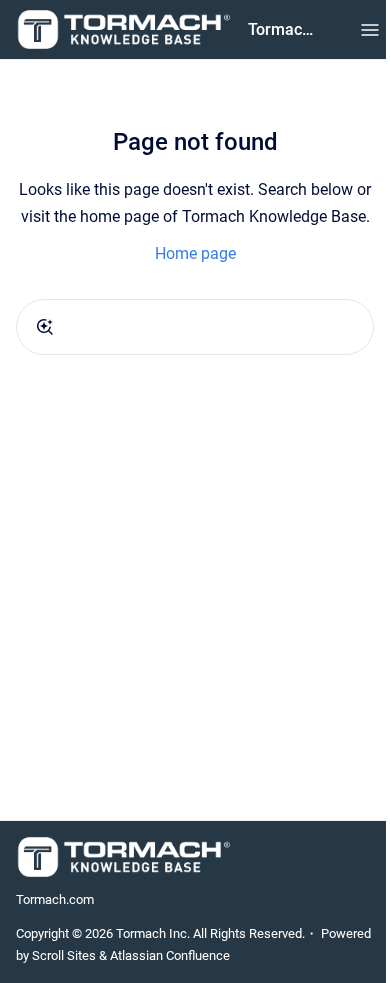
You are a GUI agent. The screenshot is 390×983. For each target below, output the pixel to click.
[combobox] (195, 327)
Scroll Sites (64, 955)
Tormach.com (55, 899)
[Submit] (45, 327)
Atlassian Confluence (170, 955)
